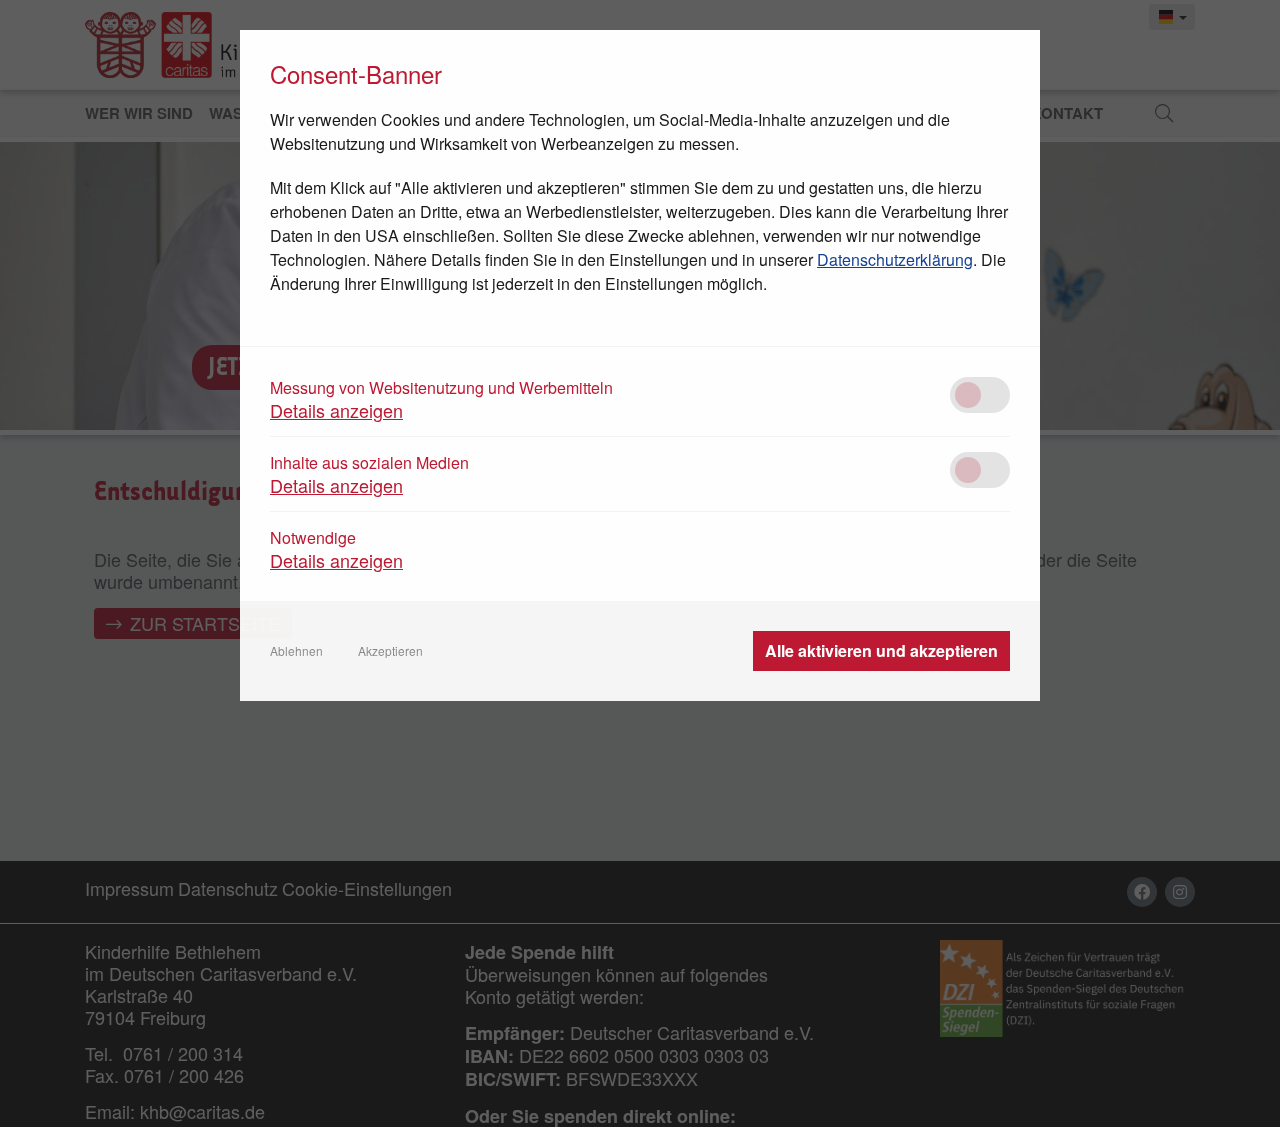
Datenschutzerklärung (895, 259)
